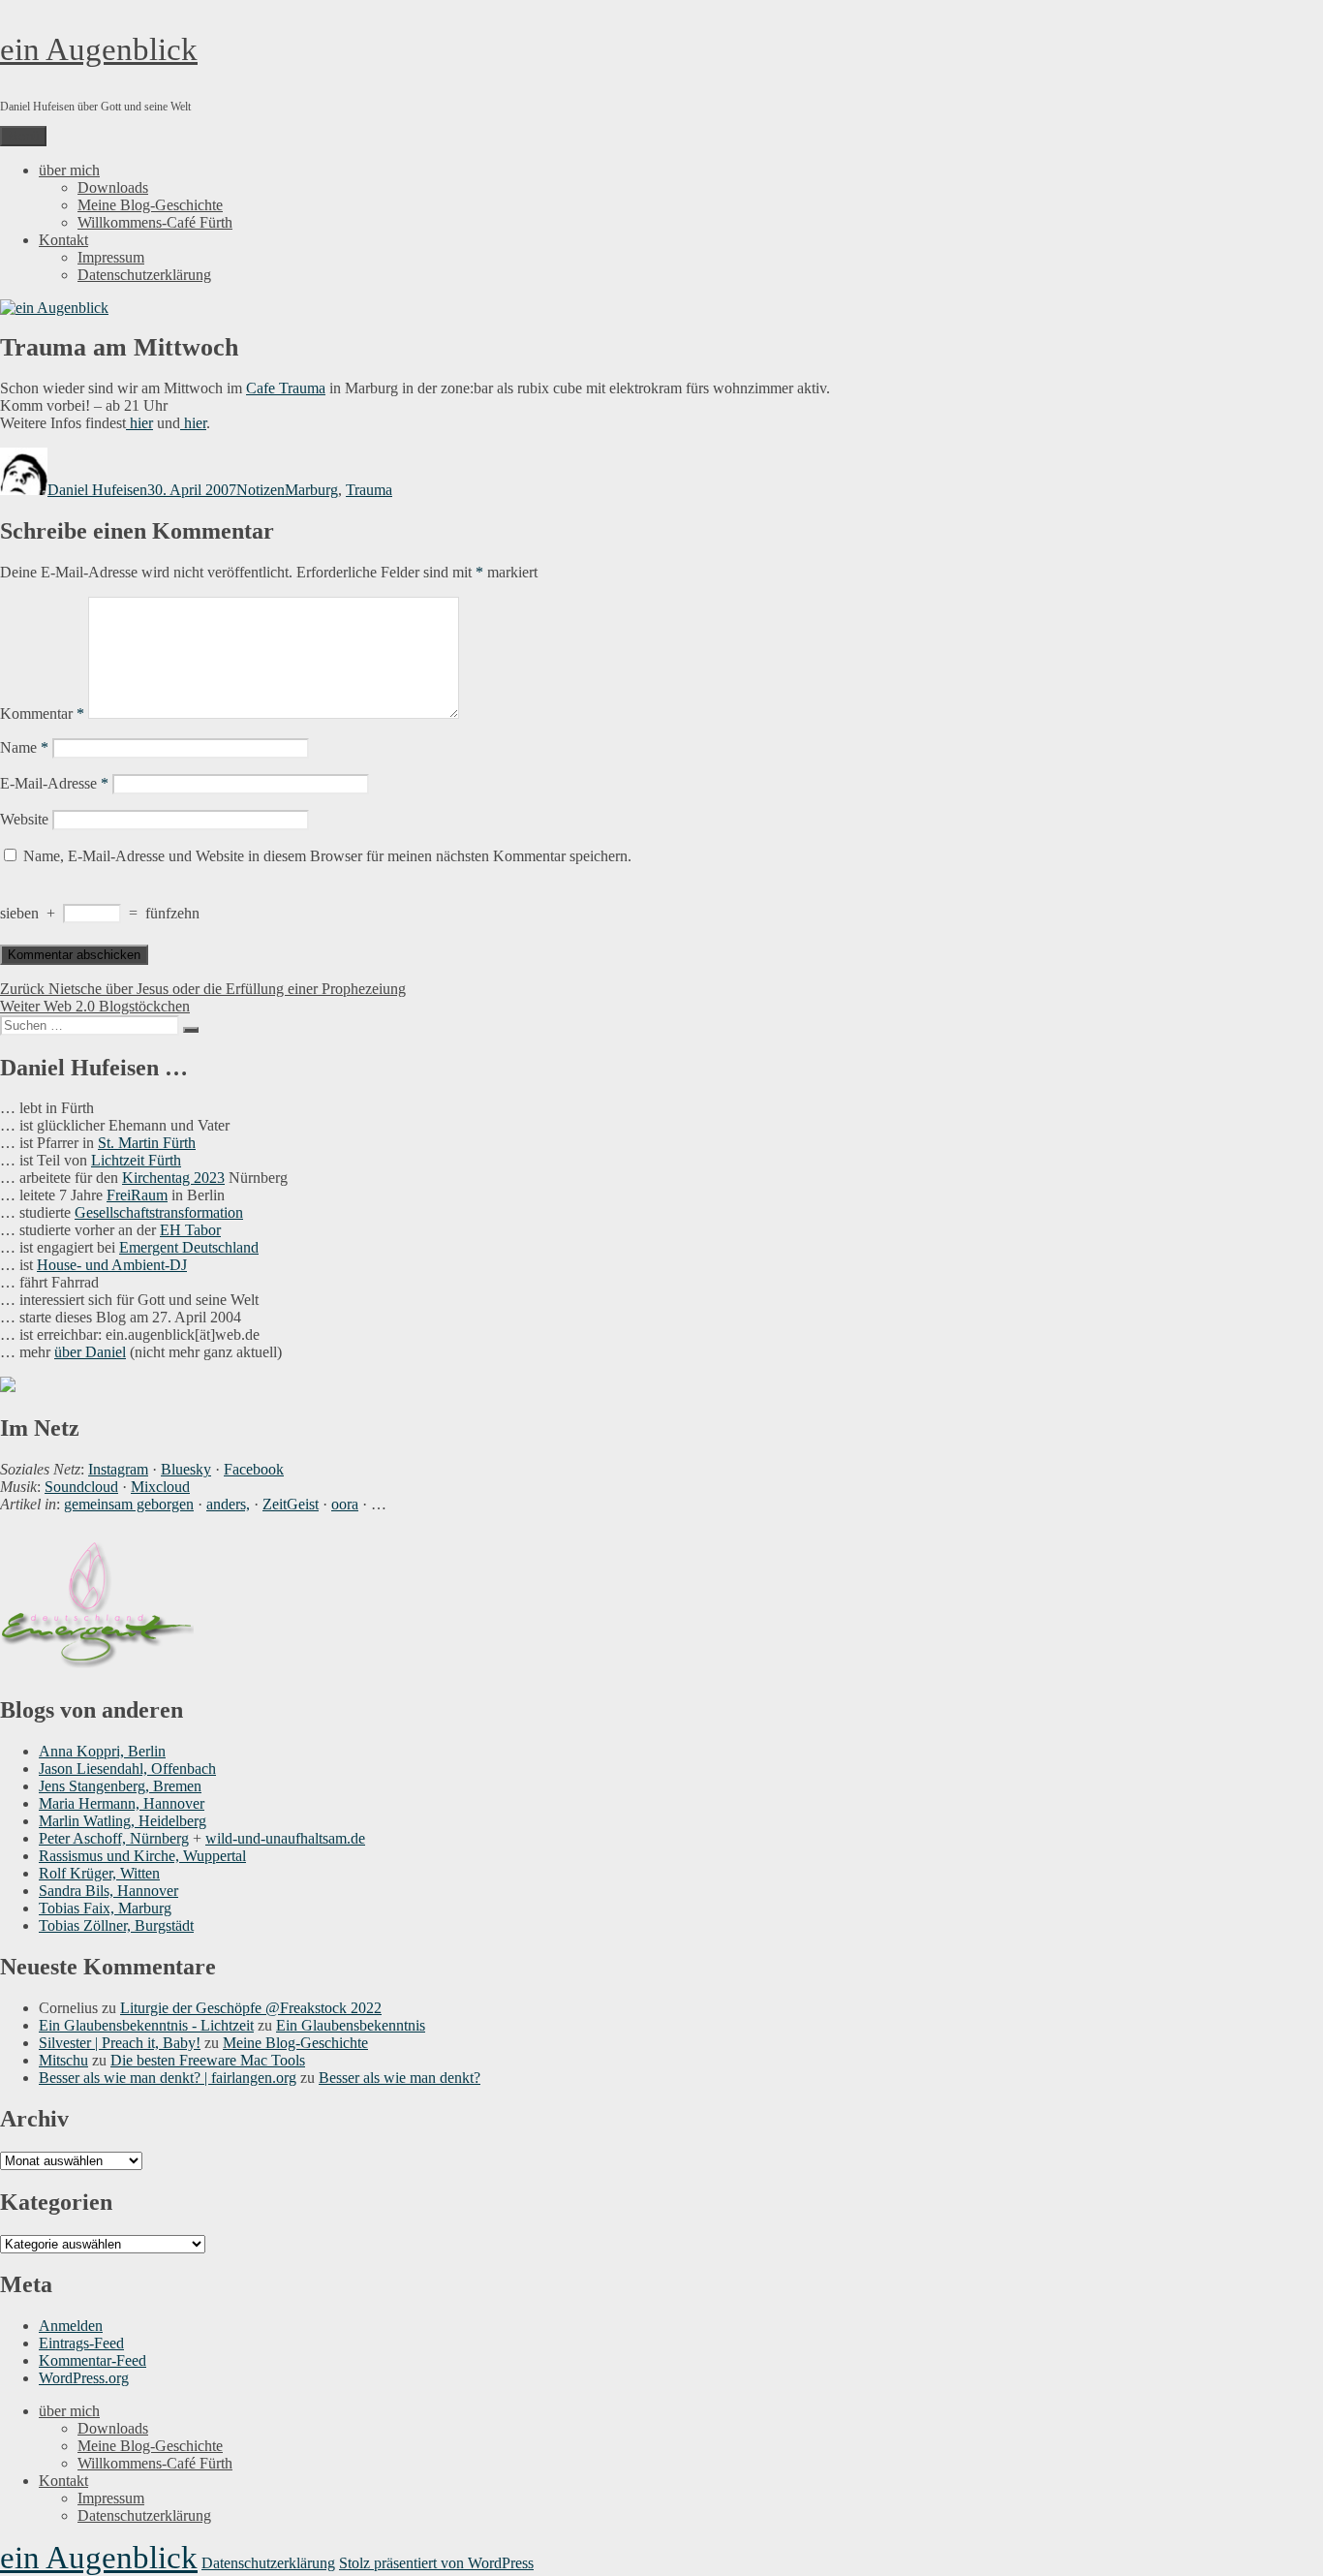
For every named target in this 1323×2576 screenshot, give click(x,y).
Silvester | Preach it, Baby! (120, 2043)
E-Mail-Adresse (54, 783)
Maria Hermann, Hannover (122, 1803)
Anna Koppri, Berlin (102, 1751)
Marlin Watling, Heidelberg (123, 1821)
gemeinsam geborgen (129, 1504)
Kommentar (42, 714)
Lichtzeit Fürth (136, 1160)
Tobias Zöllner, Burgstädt (116, 1925)
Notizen (261, 490)
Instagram (118, 1469)
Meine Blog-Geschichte (150, 205)
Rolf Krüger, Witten (99, 1873)
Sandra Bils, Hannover (108, 1891)
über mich (69, 170)
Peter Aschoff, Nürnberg (114, 1838)
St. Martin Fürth (147, 1143)
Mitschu (63, 2060)
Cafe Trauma (286, 388)
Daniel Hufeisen (97, 490)
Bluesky (186, 1469)
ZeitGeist (291, 1504)
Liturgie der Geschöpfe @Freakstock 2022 (251, 2008)
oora (345, 1504)
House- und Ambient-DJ (112, 1265)
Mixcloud (160, 1487)
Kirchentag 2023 (173, 1178)
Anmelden (71, 2326)
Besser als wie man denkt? (400, 2078)
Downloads (113, 187)
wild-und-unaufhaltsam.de (285, 1838)
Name (24, 747)
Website (24, 819)
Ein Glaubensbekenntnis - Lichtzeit (146, 2025)
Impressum (111, 257)
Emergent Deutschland (189, 1247)
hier (139, 423)
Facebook (254, 1469)
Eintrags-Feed (81, 2343)
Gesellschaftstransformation (159, 1212)
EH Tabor (190, 1230)
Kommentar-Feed (92, 2360)
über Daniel (90, 1352)
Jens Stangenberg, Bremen (120, 1786)
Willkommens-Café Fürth (155, 222)
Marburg (311, 490)
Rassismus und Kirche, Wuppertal (142, 1856)
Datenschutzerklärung (144, 275)
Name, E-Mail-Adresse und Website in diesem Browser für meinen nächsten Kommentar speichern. (327, 856)
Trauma (369, 490)
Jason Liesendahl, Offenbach (127, 1769)
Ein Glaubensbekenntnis (351, 2025)
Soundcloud (81, 1487)
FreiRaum (137, 1195)
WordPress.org (84, 2378)
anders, (228, 1504)
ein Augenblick (99, 49)
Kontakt (63, 240)
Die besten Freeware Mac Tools (208, 2060)
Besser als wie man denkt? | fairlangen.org (168, 2078)
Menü (23, 136)
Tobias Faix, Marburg (105, 1908)
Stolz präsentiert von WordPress (436, 2563)
